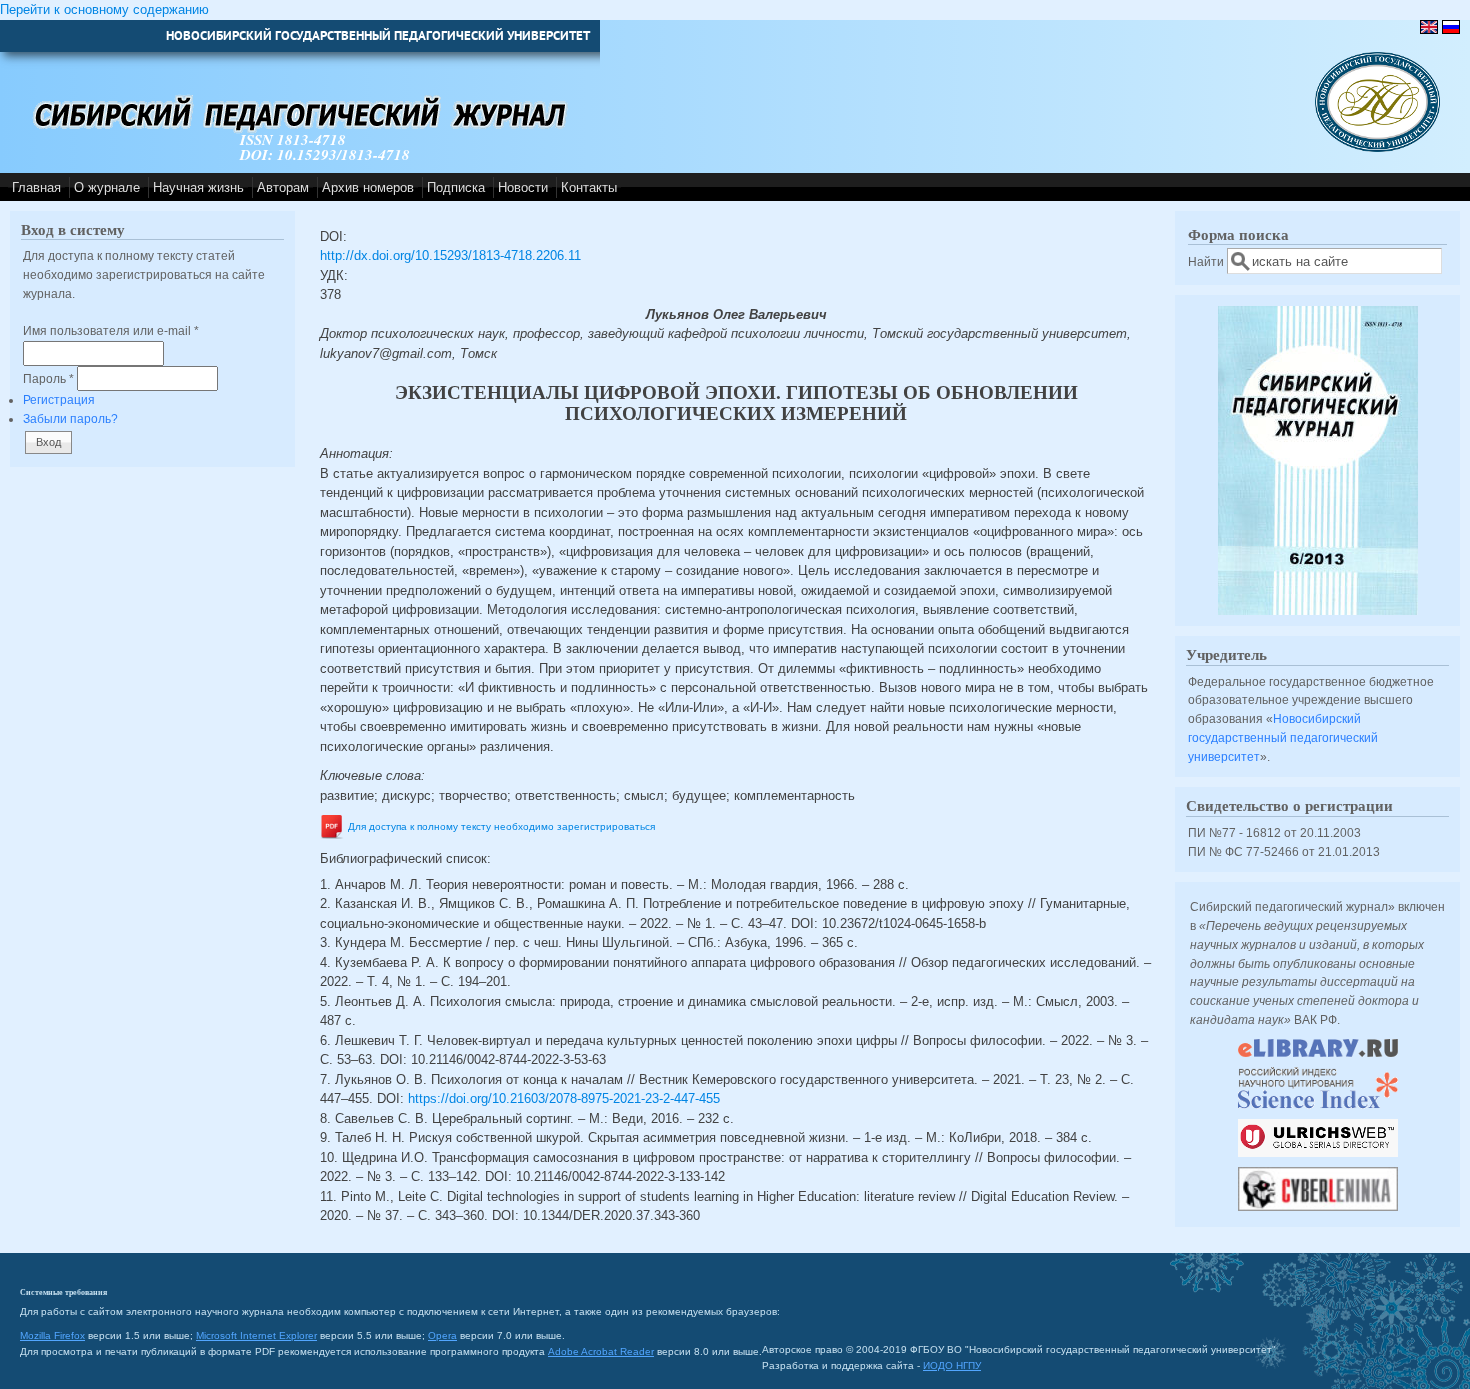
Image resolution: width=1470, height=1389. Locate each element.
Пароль (48, 378)
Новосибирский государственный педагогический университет (1283, 737)
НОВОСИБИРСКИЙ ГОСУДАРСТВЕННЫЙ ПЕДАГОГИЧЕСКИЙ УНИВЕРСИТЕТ (378, 35)
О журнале (107, 187)
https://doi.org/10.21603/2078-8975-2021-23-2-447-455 (564, 1098)
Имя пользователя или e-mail (111, 330)
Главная (36, 187)
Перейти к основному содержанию (104, 9)
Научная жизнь (198, 187)
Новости (523, 187)
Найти (1207, 261)
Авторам (283, 187)
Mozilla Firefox (52, 1335)
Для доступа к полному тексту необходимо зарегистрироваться (501, 827)
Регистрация (59, 399)
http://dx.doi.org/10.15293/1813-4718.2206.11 (450, 255)
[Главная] (1377, 147)
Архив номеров (368, 187)
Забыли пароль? (70, 418)
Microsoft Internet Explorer (256, 1335)
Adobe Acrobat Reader (601, 1351)
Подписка (456, 187)
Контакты (589, 187)
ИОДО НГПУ (952, 1365)
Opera (442, 1335)
